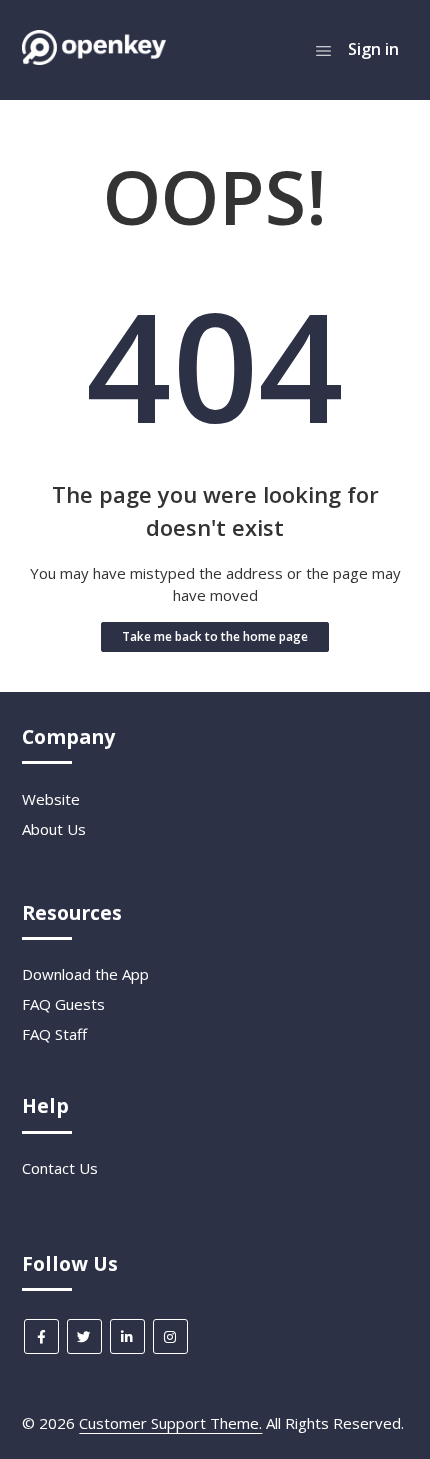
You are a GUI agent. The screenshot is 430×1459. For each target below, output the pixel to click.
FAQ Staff (54, 1034)
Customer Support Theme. (170, 1423)
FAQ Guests (63, 1004)
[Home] (94, 59)
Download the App (85, 974)
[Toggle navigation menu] (323, 50)
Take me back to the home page (215, 636)
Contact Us (60, 1168)
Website (51, 799)
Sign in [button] (373, 49)
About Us (54, 829)
